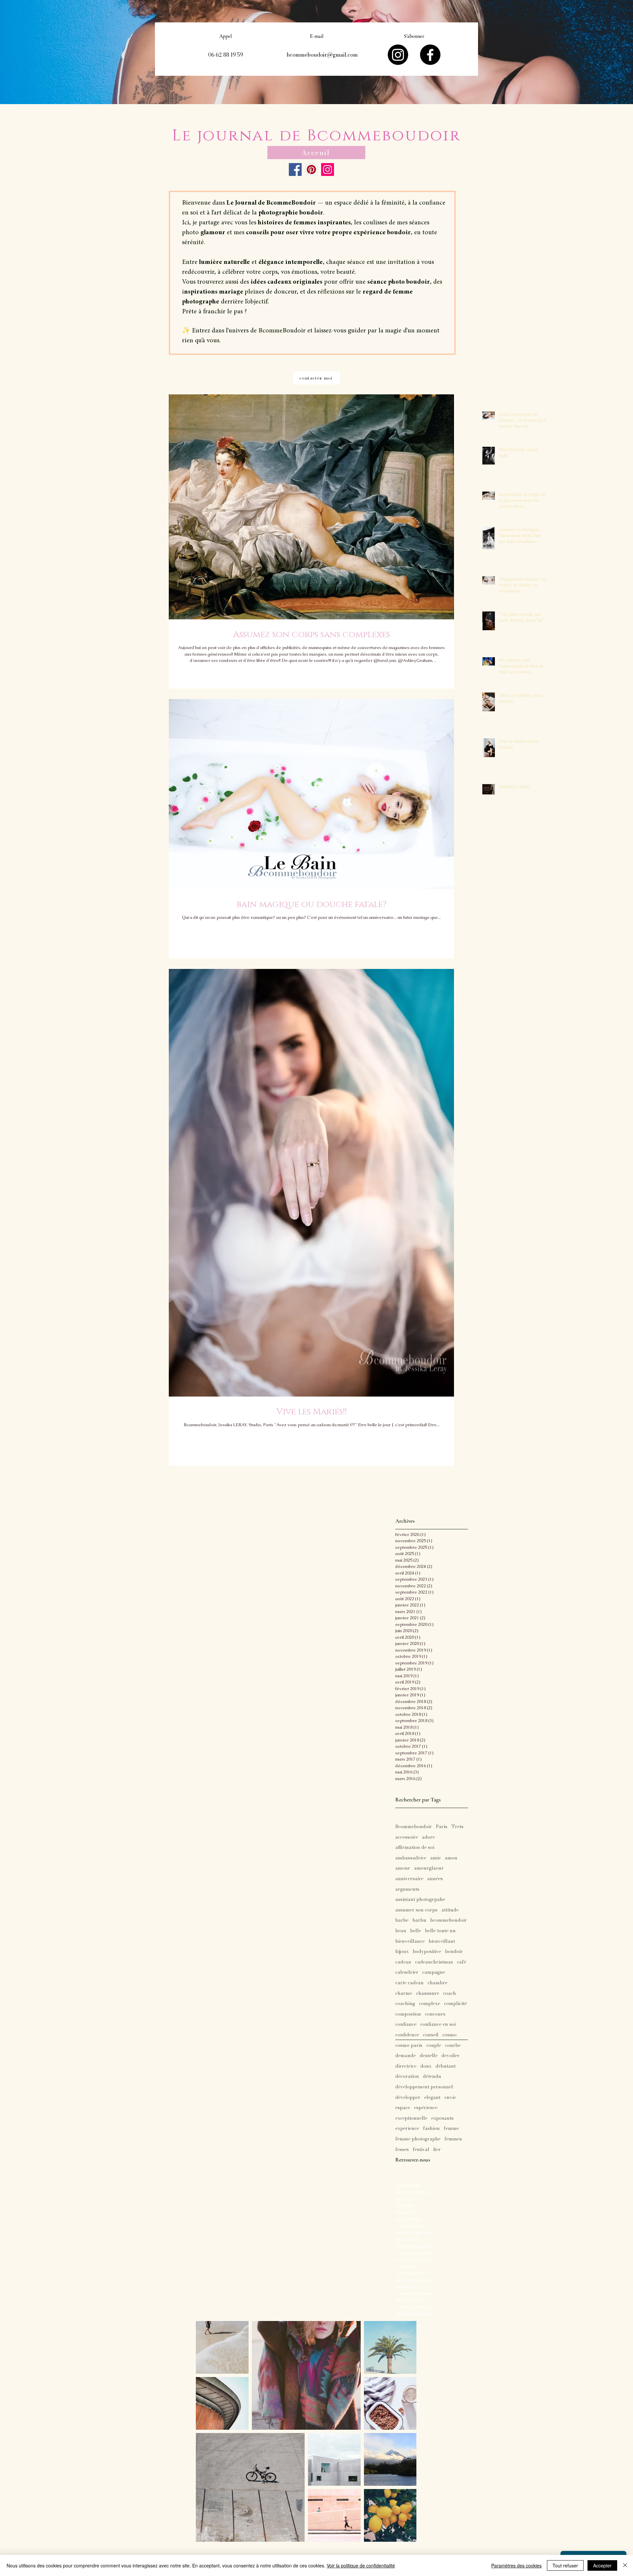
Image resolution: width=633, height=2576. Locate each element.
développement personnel (424, 2087)
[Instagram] (398, 55)
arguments (407, 1889)
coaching (405, 2004)
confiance (406, 2024)
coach (450, 1994)
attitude (450, 1910)
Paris (442, 1827)
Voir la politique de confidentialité (361, 2565)
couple (434, 2046)
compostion (408, 2014)
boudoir (454, 1952)
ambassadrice (411, 1858)
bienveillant (442, 1941)
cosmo (450, 2035)
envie (450, 2098)
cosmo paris (409, 2046)
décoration (407, 2077)
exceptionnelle (411, 2118)
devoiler (451, 2056)
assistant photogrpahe (420, 1900)
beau (401, 1931)
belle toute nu (440, 1931)
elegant (432, 2098)
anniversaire (409, 1879)
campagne (434, 1972)
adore (428, 1837)
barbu (419, 1920)
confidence (407, 2035)
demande (406, 2056)
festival (421, 2150)
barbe (402, 1920)
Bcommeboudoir (414, 1827)
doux (426, 2066)
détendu (432, 2077)
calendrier (407, 1972)
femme (451, 2129)
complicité (455, 2004)
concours (435, 2014)
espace (403, 2108)
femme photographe (418, 2139)
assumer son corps (416, 1910)
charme (404, 1994)
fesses (402, 2150)
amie (436, 1858)
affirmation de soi (415, 1848)
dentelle (429, 2056)
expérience (407, 2129)
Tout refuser (565, 2565)
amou (451, 1858)
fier (437, 2150)
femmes (453, 2139)
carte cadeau (409, 1983)
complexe (430, 2004)
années (435, 1879)
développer (408, 2098)
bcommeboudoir (449, 1920)
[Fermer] (625, 2565)
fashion (431, 2129)
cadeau (403, 1962)
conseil (431, 2035)
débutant (446, 2066)
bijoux (402, 1952)
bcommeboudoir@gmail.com (322, 55)
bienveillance (410, 1941)
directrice (406, 2066)
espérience (426, 2108)
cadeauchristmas (434, 1962)
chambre (437, 1983)
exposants (442, 2118)
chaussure (428, 1994)
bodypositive (427, 1952)
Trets (457, 1827)
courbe (453, 2046)
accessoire (407, 1837)
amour (403, 1868)
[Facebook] (430, 55)
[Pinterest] (311, 170)
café (462, 1962)
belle (416, 1931)
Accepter (602, 2565)
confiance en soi (438, 2024)
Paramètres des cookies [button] (516, 2565)
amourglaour (429, 1868)
